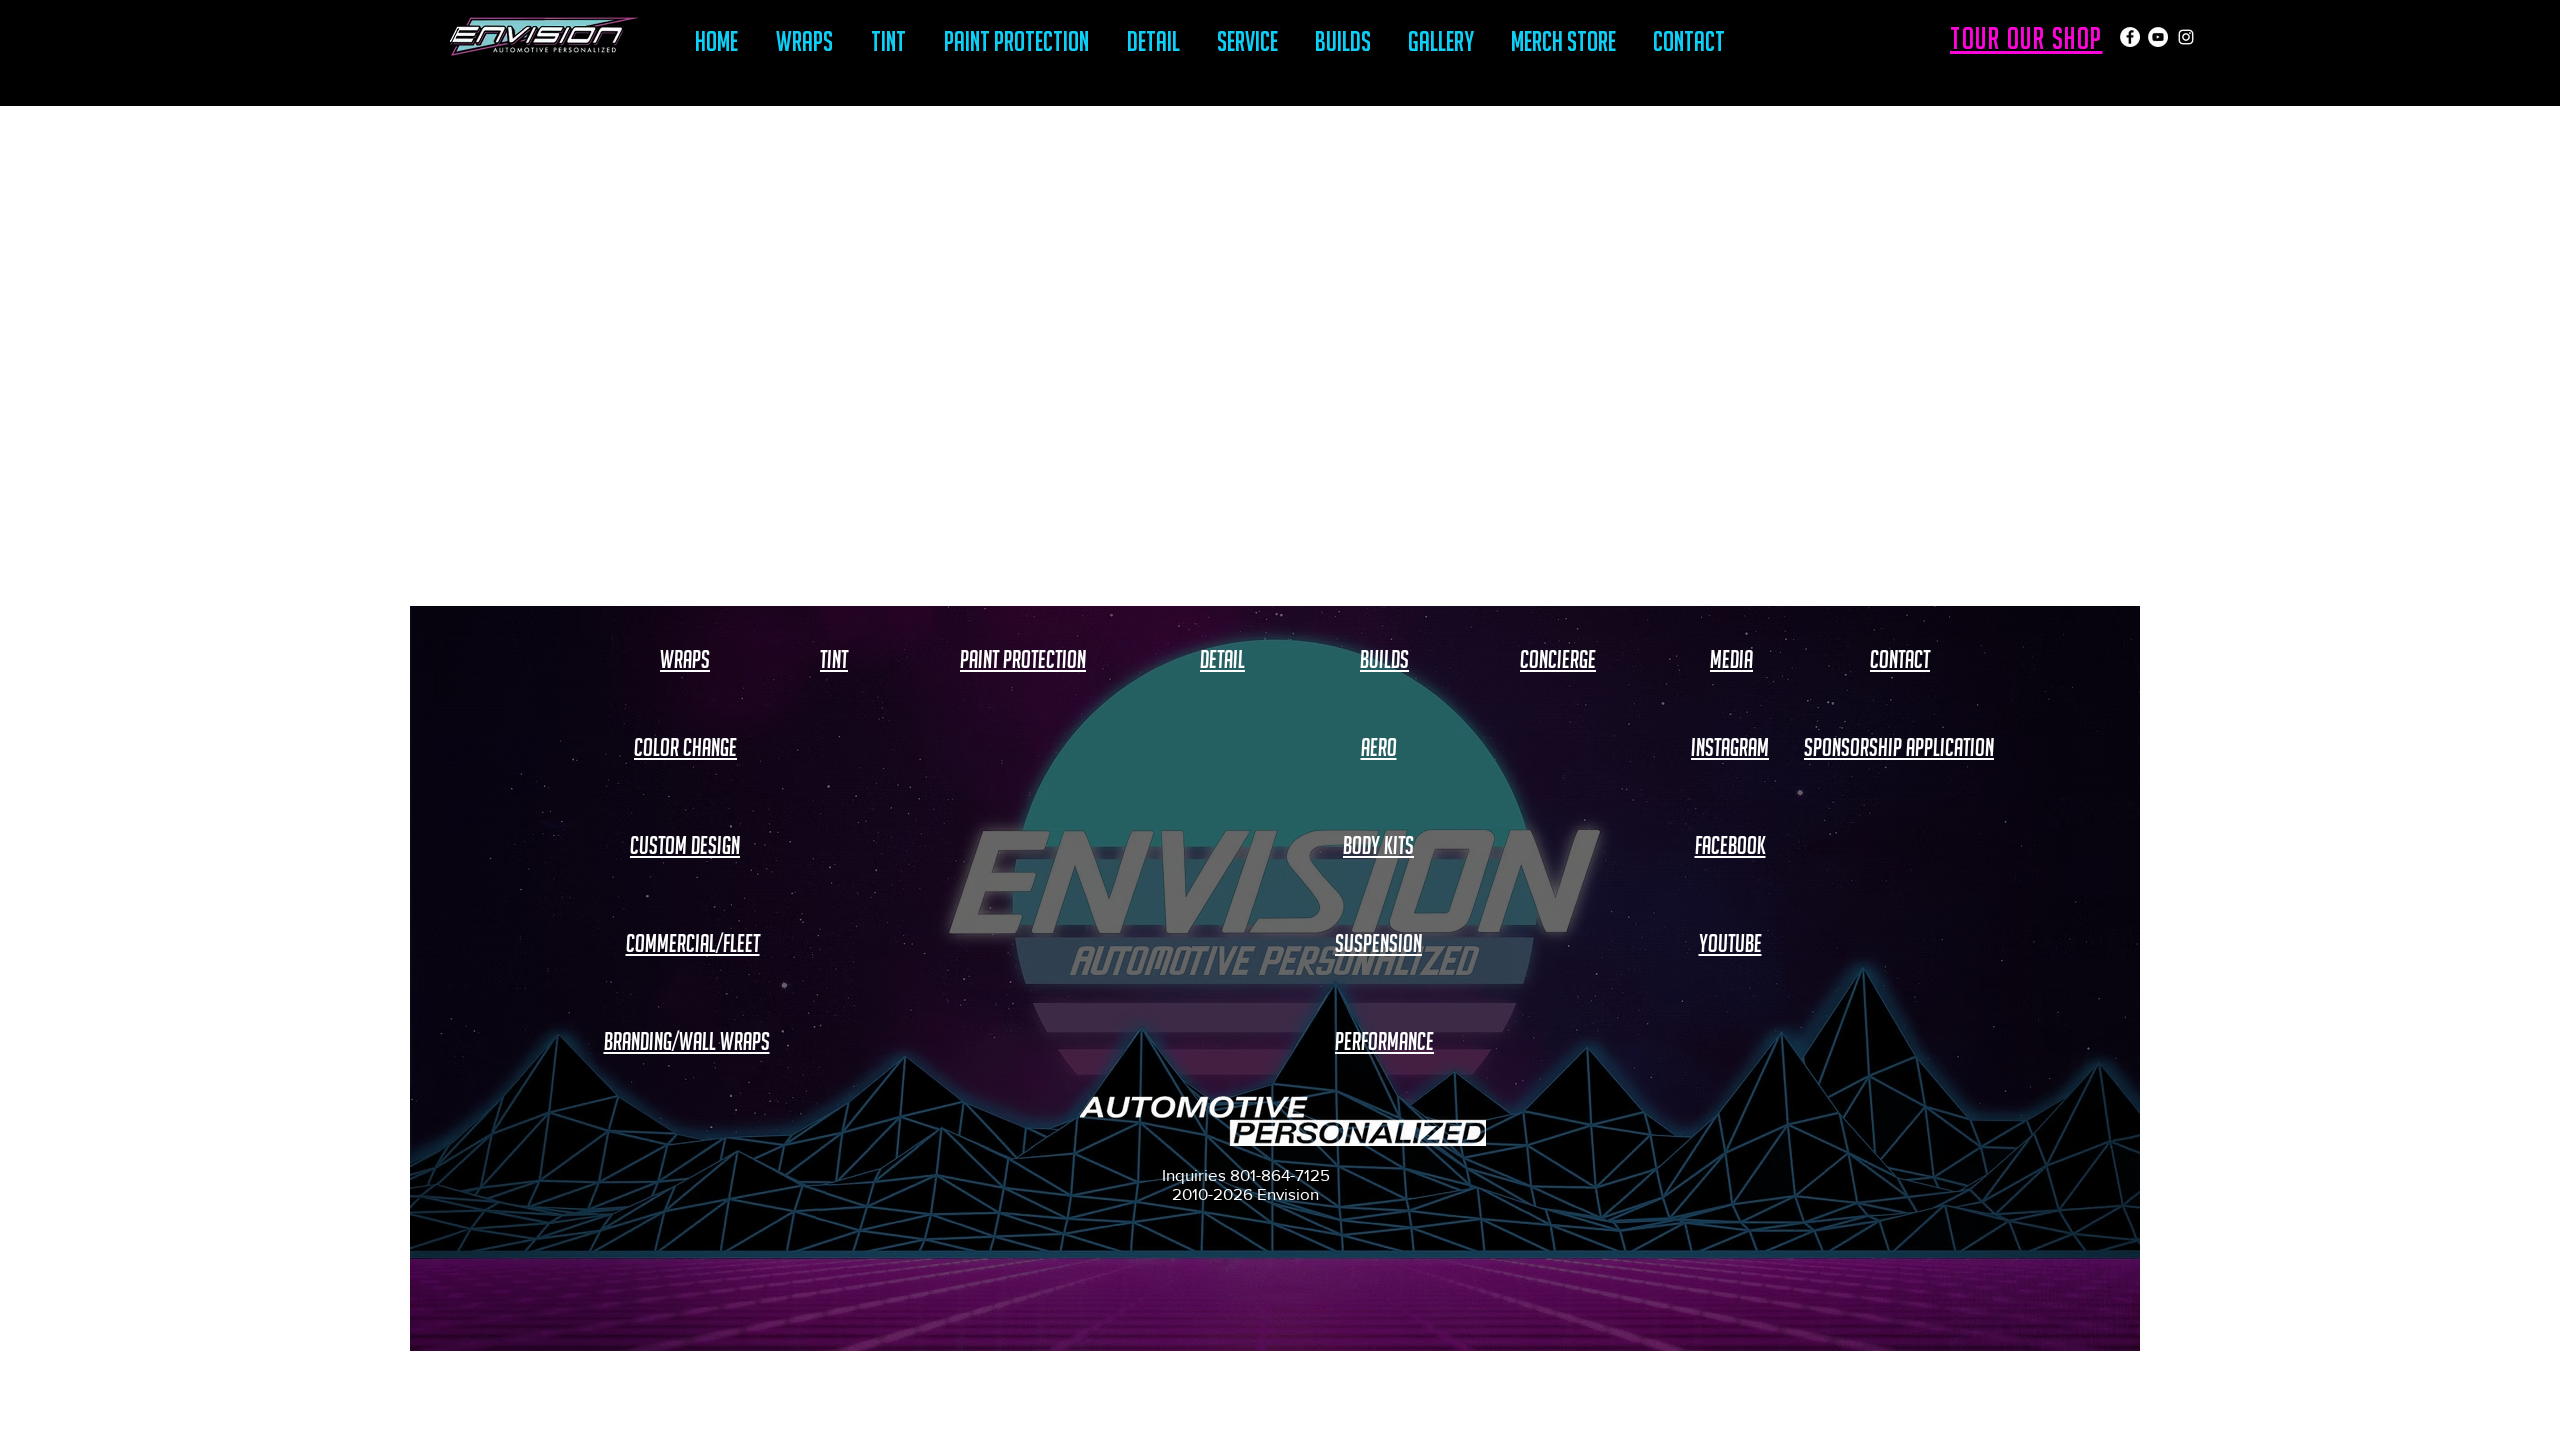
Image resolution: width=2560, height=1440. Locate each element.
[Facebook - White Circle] (2130, 37)
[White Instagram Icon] (2186, 37)
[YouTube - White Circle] (2158, 37)
